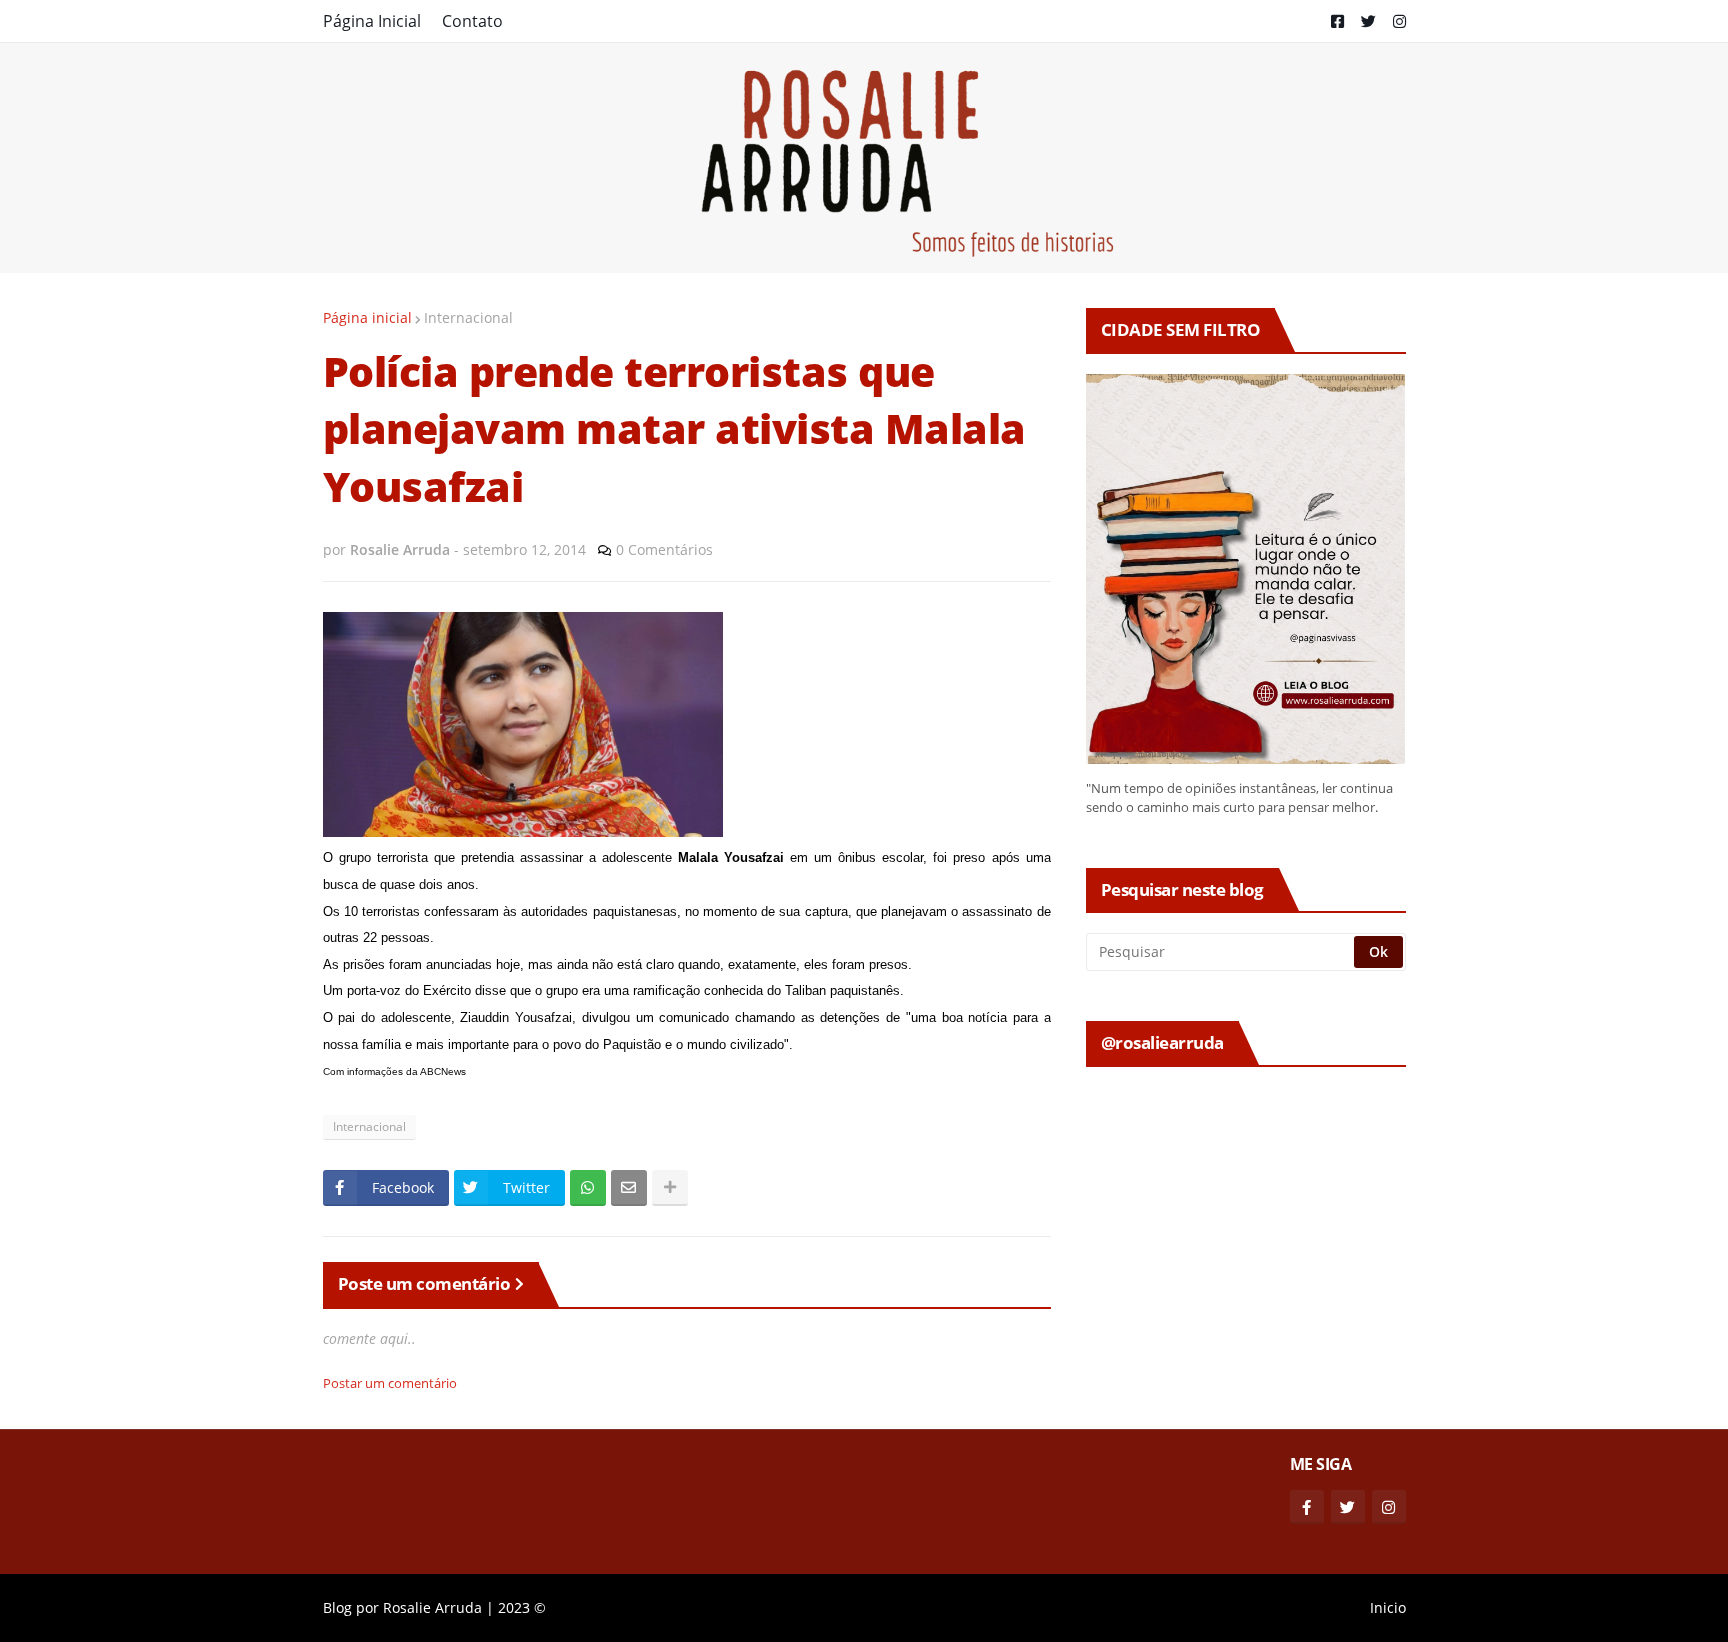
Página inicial (367, 317)
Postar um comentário (390, 1383)
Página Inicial (372, 21)
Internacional (468, 317)
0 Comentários (664, 549)
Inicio (1388, 1607)
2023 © (522, 1607)
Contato (472, 21)
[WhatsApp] (588, 1188)
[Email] (629, 1188)
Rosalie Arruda (432, 1607)
